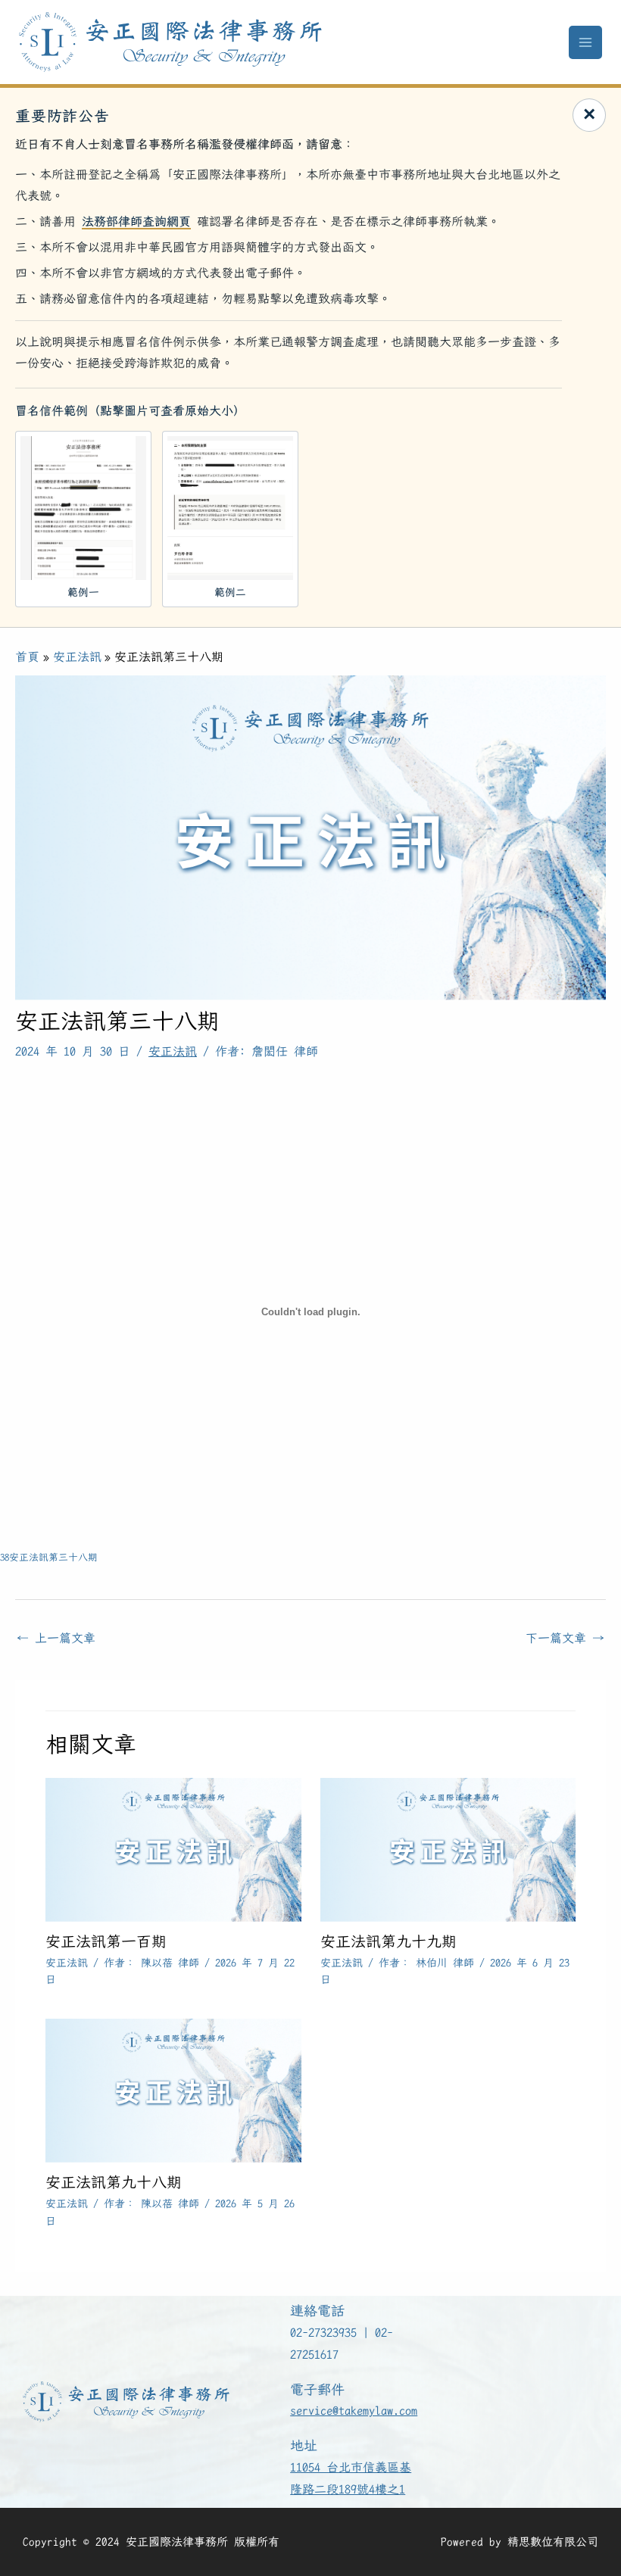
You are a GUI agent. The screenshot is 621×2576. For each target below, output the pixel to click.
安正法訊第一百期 (106, 1941)
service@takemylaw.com (354, 2411)
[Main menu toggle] (585, 42)
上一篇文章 (56, 1638)
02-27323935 (323, 2333)
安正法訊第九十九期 (389, 1941)
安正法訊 (173, 1051)
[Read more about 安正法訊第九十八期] (173, 2089)
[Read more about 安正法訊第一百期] (173, 1848)
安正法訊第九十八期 (114, 2182)
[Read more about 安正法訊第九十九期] (448, 1848)
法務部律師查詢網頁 (136, 221)
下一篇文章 (565, 1638)
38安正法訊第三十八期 (49, 1557)
